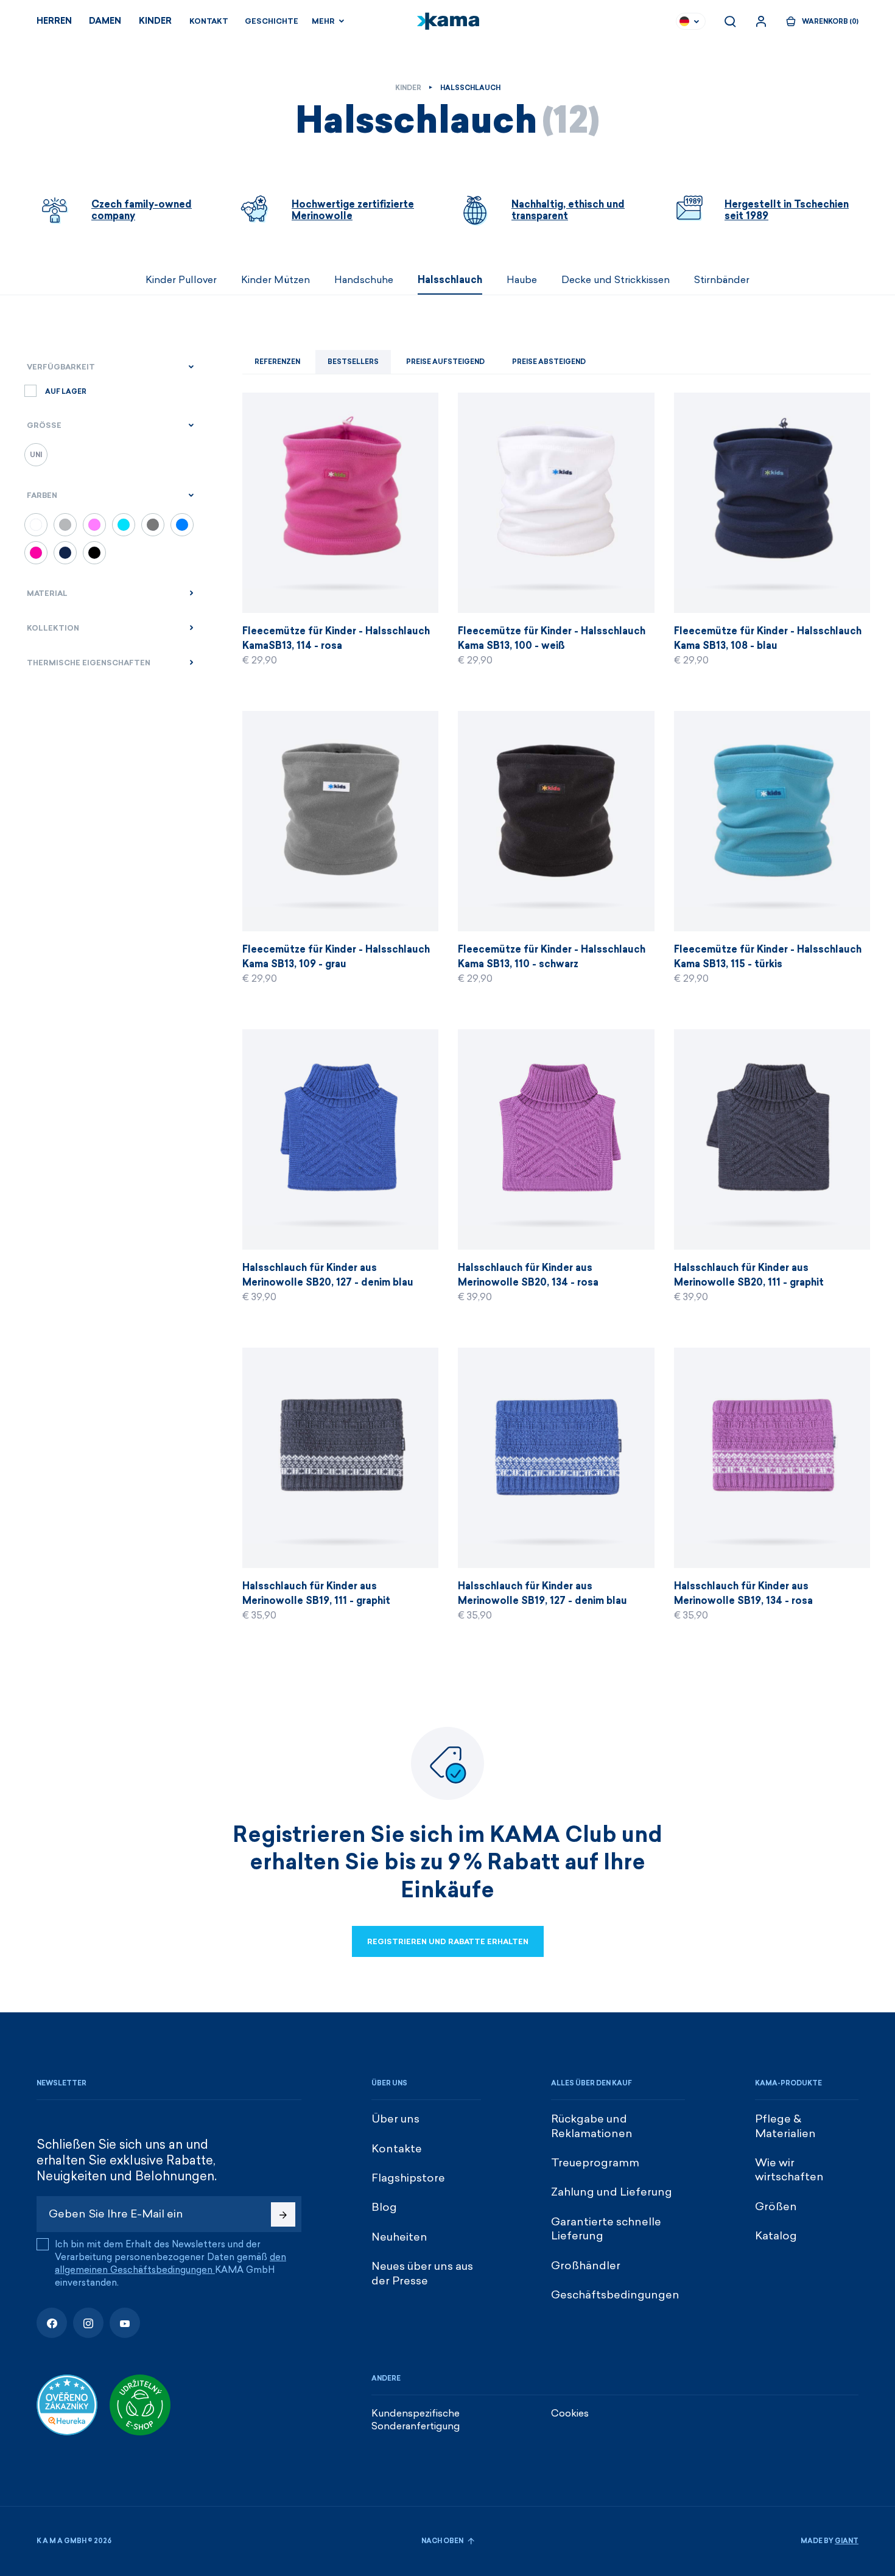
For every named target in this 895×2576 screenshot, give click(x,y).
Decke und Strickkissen (616, 280)
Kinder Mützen (276, 280)
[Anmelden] (761, 21)
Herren (54, 21)
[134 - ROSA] (94, 525)
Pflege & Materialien (785, 2126)
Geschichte (272, 21)
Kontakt (209, 21)
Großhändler (586, 2266)
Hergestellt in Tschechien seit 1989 (787, 210)
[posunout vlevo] (21, 280)
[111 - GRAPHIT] (153, 525)
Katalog (776, 2236)
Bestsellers (353, 362)
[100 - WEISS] (36, 525)
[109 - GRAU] (65, 525)
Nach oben (443, 2541)
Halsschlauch (450, 280)
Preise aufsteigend (445, 362)
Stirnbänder (722, 280)
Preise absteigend (549, 362)
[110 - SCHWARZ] (94, 553)
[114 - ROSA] (36, 553)
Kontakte (397, 2149)
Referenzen (277, 362)
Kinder (155, 21)
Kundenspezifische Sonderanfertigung (416, 2420)
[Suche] (730, 21)
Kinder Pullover (181, 280)
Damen (105, 21)
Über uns (395, 2119)
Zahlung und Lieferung (612, 2192)
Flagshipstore (408, 2178)
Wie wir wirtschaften (789, 2170)
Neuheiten (399, 2237)
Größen (776, 2207)
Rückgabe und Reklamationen (592, 2126)
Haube (522, 280)
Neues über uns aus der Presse (422, 2273)
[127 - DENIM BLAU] (182, 525)
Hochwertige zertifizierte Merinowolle (353, 210)
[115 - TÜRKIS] (124, 525)
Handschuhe (364, 280)
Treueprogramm (595, 2163)
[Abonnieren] (283, 2214)
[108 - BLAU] (65, 553)
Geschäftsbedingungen (615, 2295)
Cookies (570, 2413)
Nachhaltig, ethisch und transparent (568, 210)
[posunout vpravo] (874, 280)
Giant (847, 2541)
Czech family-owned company (142, 210)
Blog (384, 2207)
